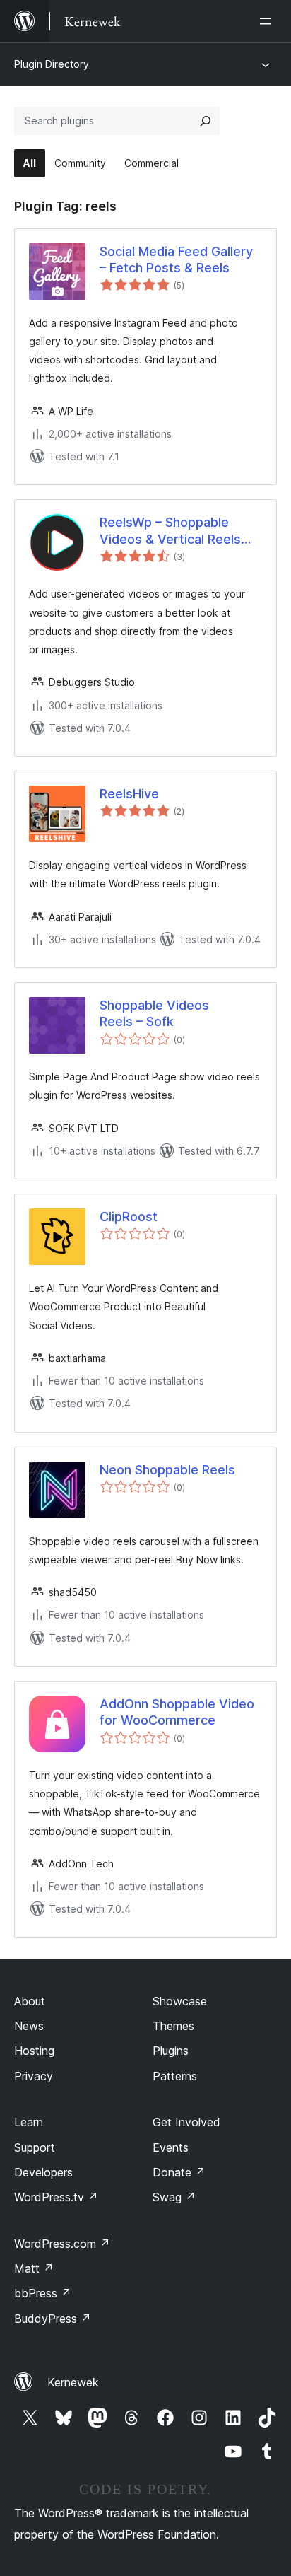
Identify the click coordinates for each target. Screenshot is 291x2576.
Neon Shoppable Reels (167, 1470)
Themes (173, 2026)
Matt (34, 2268)
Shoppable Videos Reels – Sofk (154, 1013)
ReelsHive (129, 794)
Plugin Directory (52, 64)
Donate (179, 2172)
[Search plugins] (206, 121)
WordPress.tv (56, 2197)
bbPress (43, 2293)
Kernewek (73, 2382)
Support (35, 2147)
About (30, 2001)
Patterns (175, 2076)
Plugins (171, 2051)
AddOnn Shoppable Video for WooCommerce (177, 1712)
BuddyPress (53, 2319)
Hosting (34, 2051)
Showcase (180, 2001)
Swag (174, 2197)
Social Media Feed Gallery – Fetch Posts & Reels (176, 260)
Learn (29, 2122)
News (29, 2026)
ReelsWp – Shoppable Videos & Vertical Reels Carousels (170, 531)
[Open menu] (268, 21)
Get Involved (186, 2122)
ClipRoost (129, 1217)
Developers (43, 2172)
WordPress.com (62, 2244)
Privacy (34, 2076)
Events (171, 2147)
